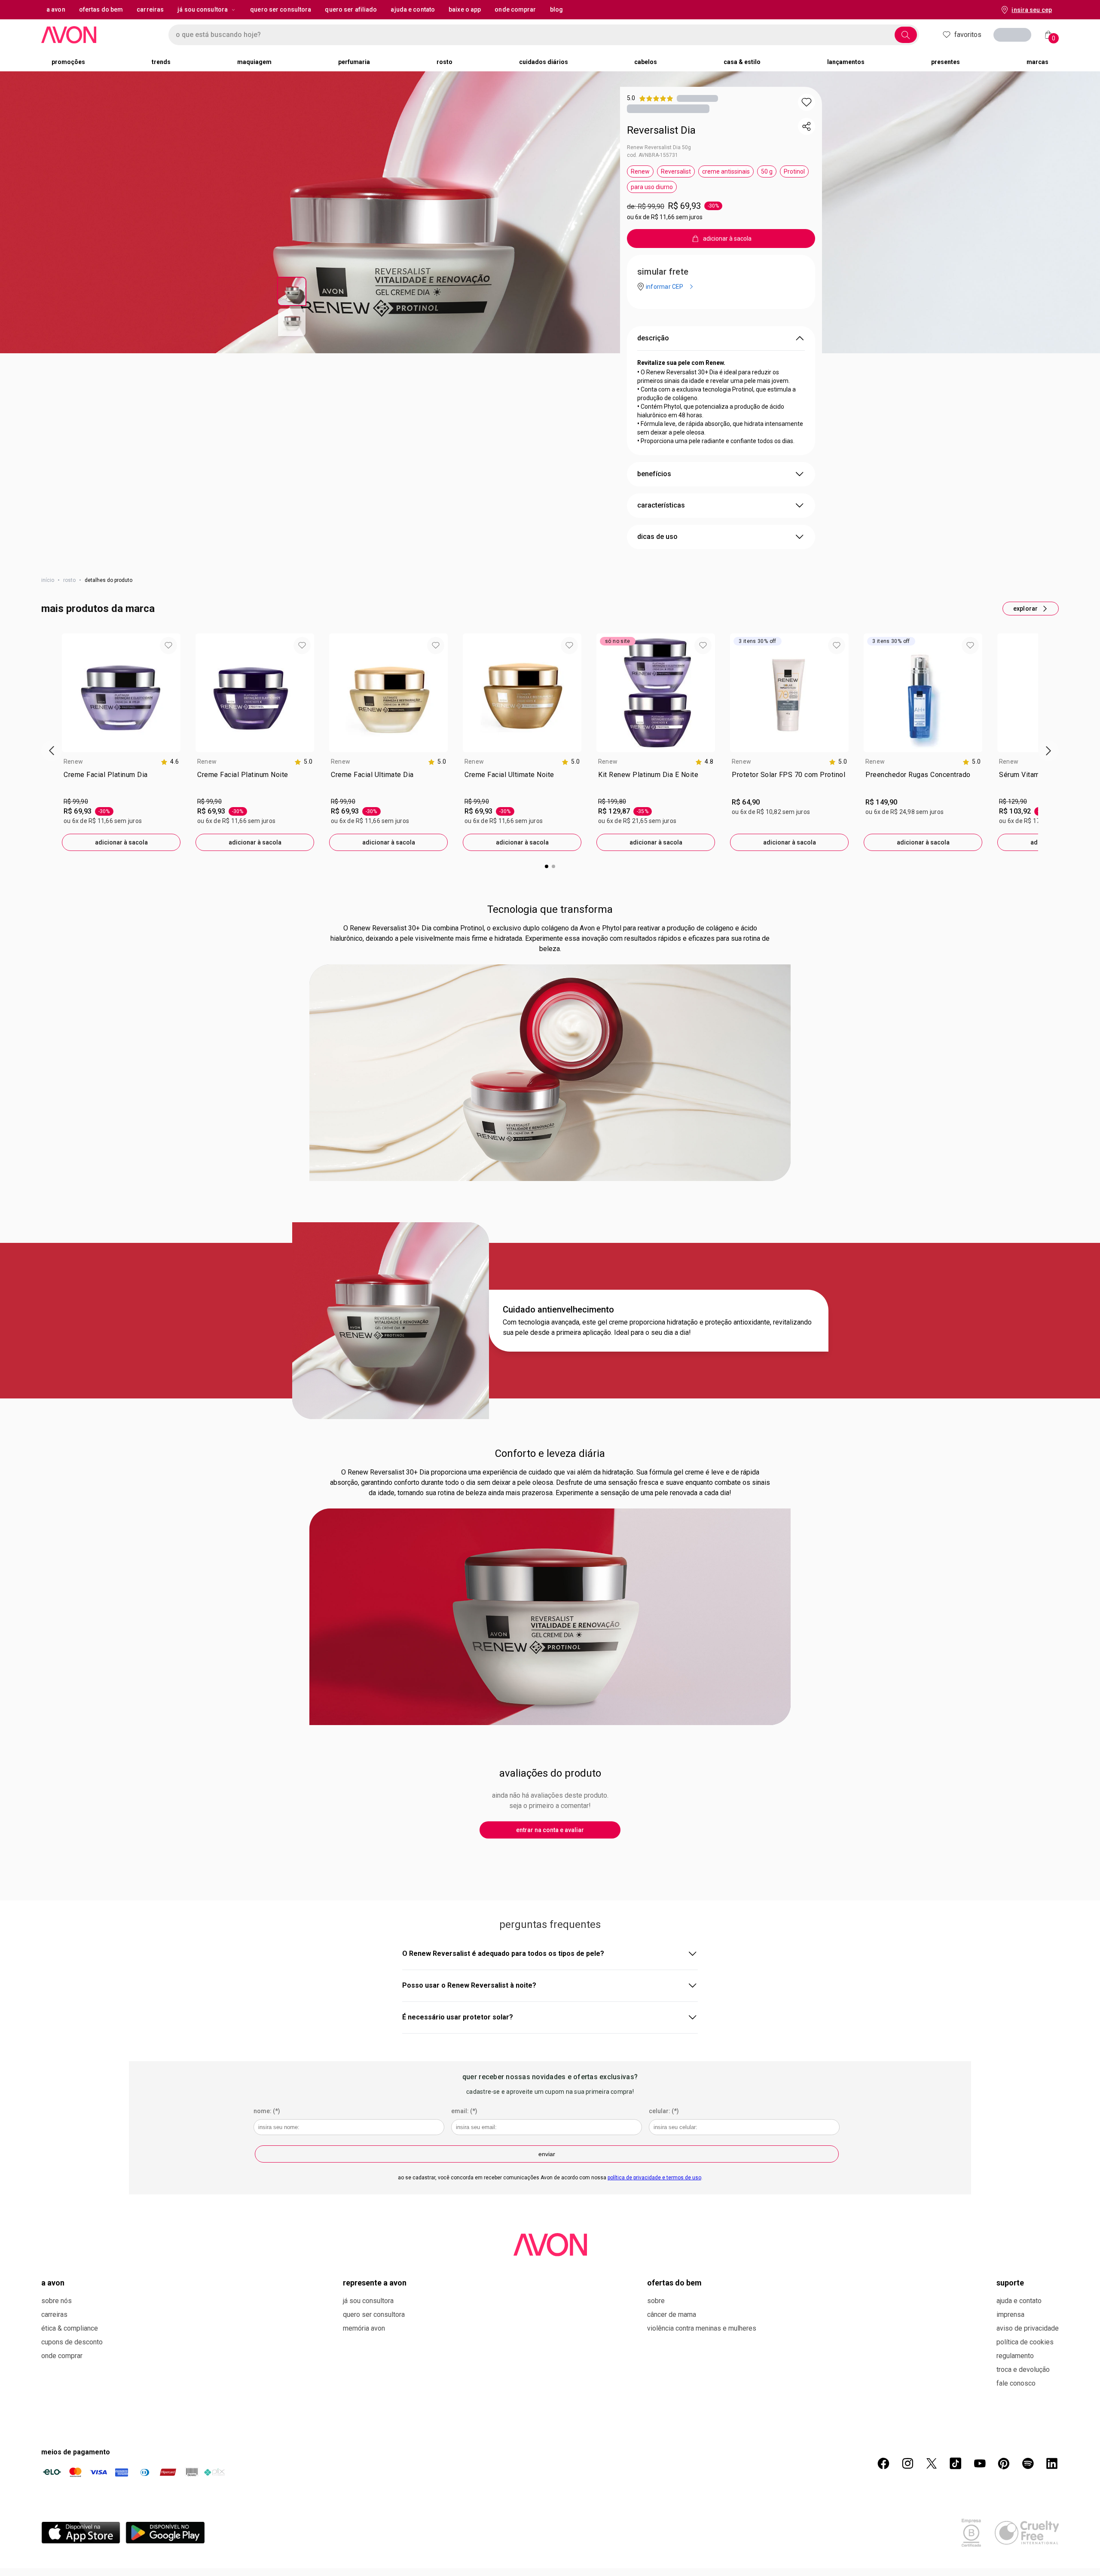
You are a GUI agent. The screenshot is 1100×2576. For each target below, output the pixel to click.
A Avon (53, 2283)
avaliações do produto (550, 1773)
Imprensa (1010, 2314)
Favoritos (968, 35)
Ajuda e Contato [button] (413, 9)
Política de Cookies (1025, 2342)
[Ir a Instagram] (907, 2463)
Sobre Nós (57, 2301)
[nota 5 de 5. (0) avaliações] (697, 98)
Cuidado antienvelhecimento (558, 1309)
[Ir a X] (932, 2463)
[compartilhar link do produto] (807, 126)
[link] (121, 782)
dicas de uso (657, 537)
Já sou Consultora (203, 9)
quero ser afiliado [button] (351, 9)
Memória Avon (364, 2328)
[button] (807, 102)
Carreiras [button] (150, 9)
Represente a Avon (375, 2283)
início (48, 580)
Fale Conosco (1016, 2383)
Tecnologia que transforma (550, 909)
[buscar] (906, 35)
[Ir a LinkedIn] (1052, 2463)
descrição (653, 338)
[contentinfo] (170, 762)
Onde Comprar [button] (515, 9)
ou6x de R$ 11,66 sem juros (665, 217)
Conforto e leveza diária (550, 1453)
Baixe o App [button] (465, 9)
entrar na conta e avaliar (550, 1830)
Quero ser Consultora (374, 2314)
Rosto (69, 580)
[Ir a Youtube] (980, 2463)
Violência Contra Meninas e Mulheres (702, 2328)
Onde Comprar (62, 2356)
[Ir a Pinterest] (1004, 2463)
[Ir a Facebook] (883, 2463)
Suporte (1010, 2283)
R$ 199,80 (612, 802)
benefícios (654, 474)
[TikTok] (956, 2463)
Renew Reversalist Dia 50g (659, 147)
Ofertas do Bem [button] (101, 9)
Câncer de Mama (672, 2314)
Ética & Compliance (70, 2328)
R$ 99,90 (76, 802)
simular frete (663, 272)
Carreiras (54, 2314)
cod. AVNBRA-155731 (652, 155)
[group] (121, 742)
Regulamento (1015, 2356)
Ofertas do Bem (674, 2283)
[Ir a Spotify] (1028, 2463)
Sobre (656, 2301)
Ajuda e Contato (1019, 2301)
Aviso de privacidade (1028, 2328)
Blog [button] (556, 9)
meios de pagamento (76, 2452)
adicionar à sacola (121, 842)
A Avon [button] (56, 9)
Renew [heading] (73, 762)
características (661, 505)
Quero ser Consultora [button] (281, 9)
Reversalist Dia (661, 130)
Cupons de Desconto (72, 2342)
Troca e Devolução (1023, 2369)
